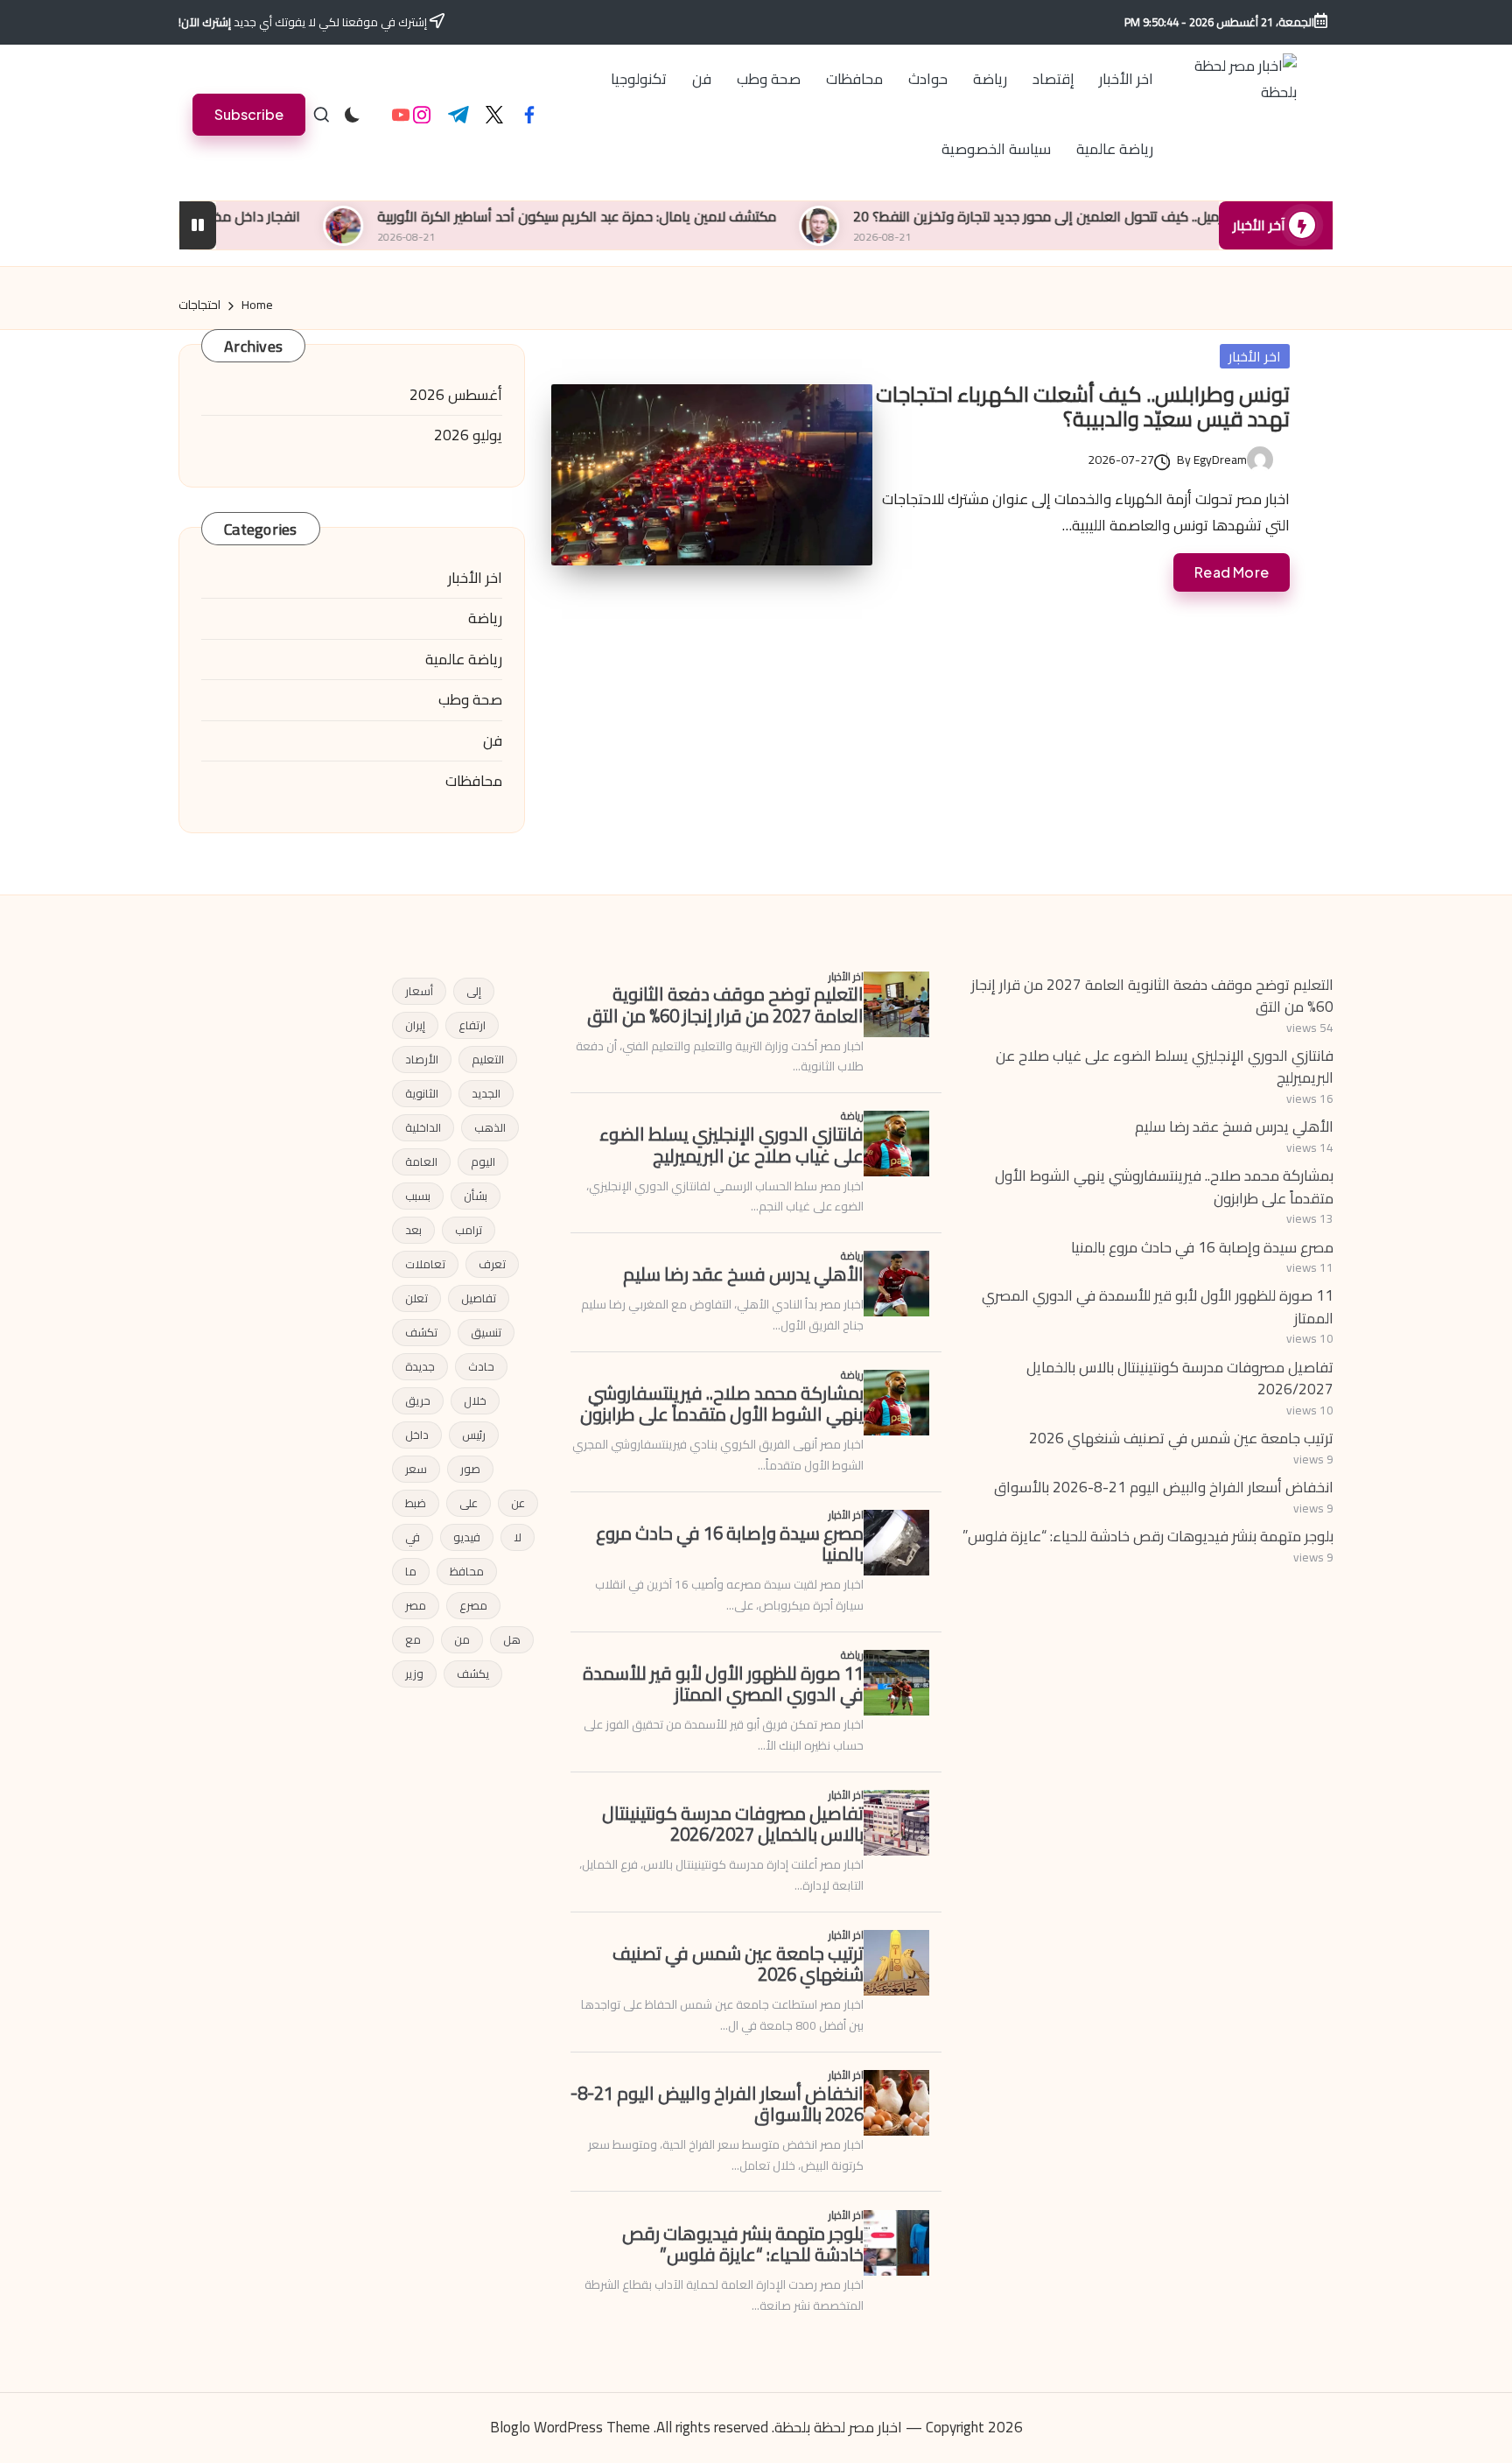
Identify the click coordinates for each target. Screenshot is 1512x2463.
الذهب (490, 1127)
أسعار (419, 991)
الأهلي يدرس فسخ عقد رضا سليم (1234, 1126)
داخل (417, 1435)
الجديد (486, 1093)
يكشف (473, 1674)
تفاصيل (479, 1298)
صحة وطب (470, 700)
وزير (414, 1674)
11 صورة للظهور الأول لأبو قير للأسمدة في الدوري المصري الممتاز (1158, 1307)
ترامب (469, 1230)
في (413, 1537)
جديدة (420, 1366)
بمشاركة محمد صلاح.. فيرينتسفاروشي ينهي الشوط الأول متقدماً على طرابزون (1164, 1187)
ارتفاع (472, 1025)
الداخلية (423, 1127)
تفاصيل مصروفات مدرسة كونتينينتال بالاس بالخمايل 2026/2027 (1180, 1379)
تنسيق (486, 1332)
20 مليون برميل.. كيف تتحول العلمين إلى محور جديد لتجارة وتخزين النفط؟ (1146, 216)
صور (470, 1469)
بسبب (418, 1196)
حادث (481, 1366)
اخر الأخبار (1255, 356)
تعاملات (425, 1264)
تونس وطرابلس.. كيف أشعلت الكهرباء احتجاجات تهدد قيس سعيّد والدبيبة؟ (1083, 407)
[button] (249, 114)
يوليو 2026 (468, 436)
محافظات (474, 782)
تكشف (421, 1332)
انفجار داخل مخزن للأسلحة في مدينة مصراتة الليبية (245, 216)
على (469, 1503)
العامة (421, 1161)
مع (413, 1639)
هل (512, 1639)
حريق (418, 1400)
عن (518, 1503)
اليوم (483, 1161)
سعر (416, 1469)
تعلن (416, 1298)
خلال (475, 1400)
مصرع (473, 1605)
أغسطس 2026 (456, 396)
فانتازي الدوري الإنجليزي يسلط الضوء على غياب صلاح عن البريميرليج (1165, 1067)
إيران (415, 1025)
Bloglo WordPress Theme (570, 2428)
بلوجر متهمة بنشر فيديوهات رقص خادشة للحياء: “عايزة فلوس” (1148, 1536)
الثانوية (422, 1093)
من (462, 1639)
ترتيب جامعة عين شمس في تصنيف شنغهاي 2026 (1181, 1438)
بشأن (476, 1196)
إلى (474, 991)
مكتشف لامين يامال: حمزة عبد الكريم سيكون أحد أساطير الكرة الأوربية (664, 216)
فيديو (467, 1537)
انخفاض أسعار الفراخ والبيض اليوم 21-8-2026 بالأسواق (1164, 1487)
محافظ (467, 1571)
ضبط (416, 1503)
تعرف (492, 1264)
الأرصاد (422, 1059)
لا (518, 1537)
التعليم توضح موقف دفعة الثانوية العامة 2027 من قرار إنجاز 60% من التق (1152, 996)
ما (411, 1571)
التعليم (488, 1059)
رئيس (474, 1435)
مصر (416, 1605)
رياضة (485, 619)
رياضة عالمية (464, 660)
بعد (413, 1230)
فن (493, 741)
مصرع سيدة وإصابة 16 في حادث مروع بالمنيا (1202, 1247)
